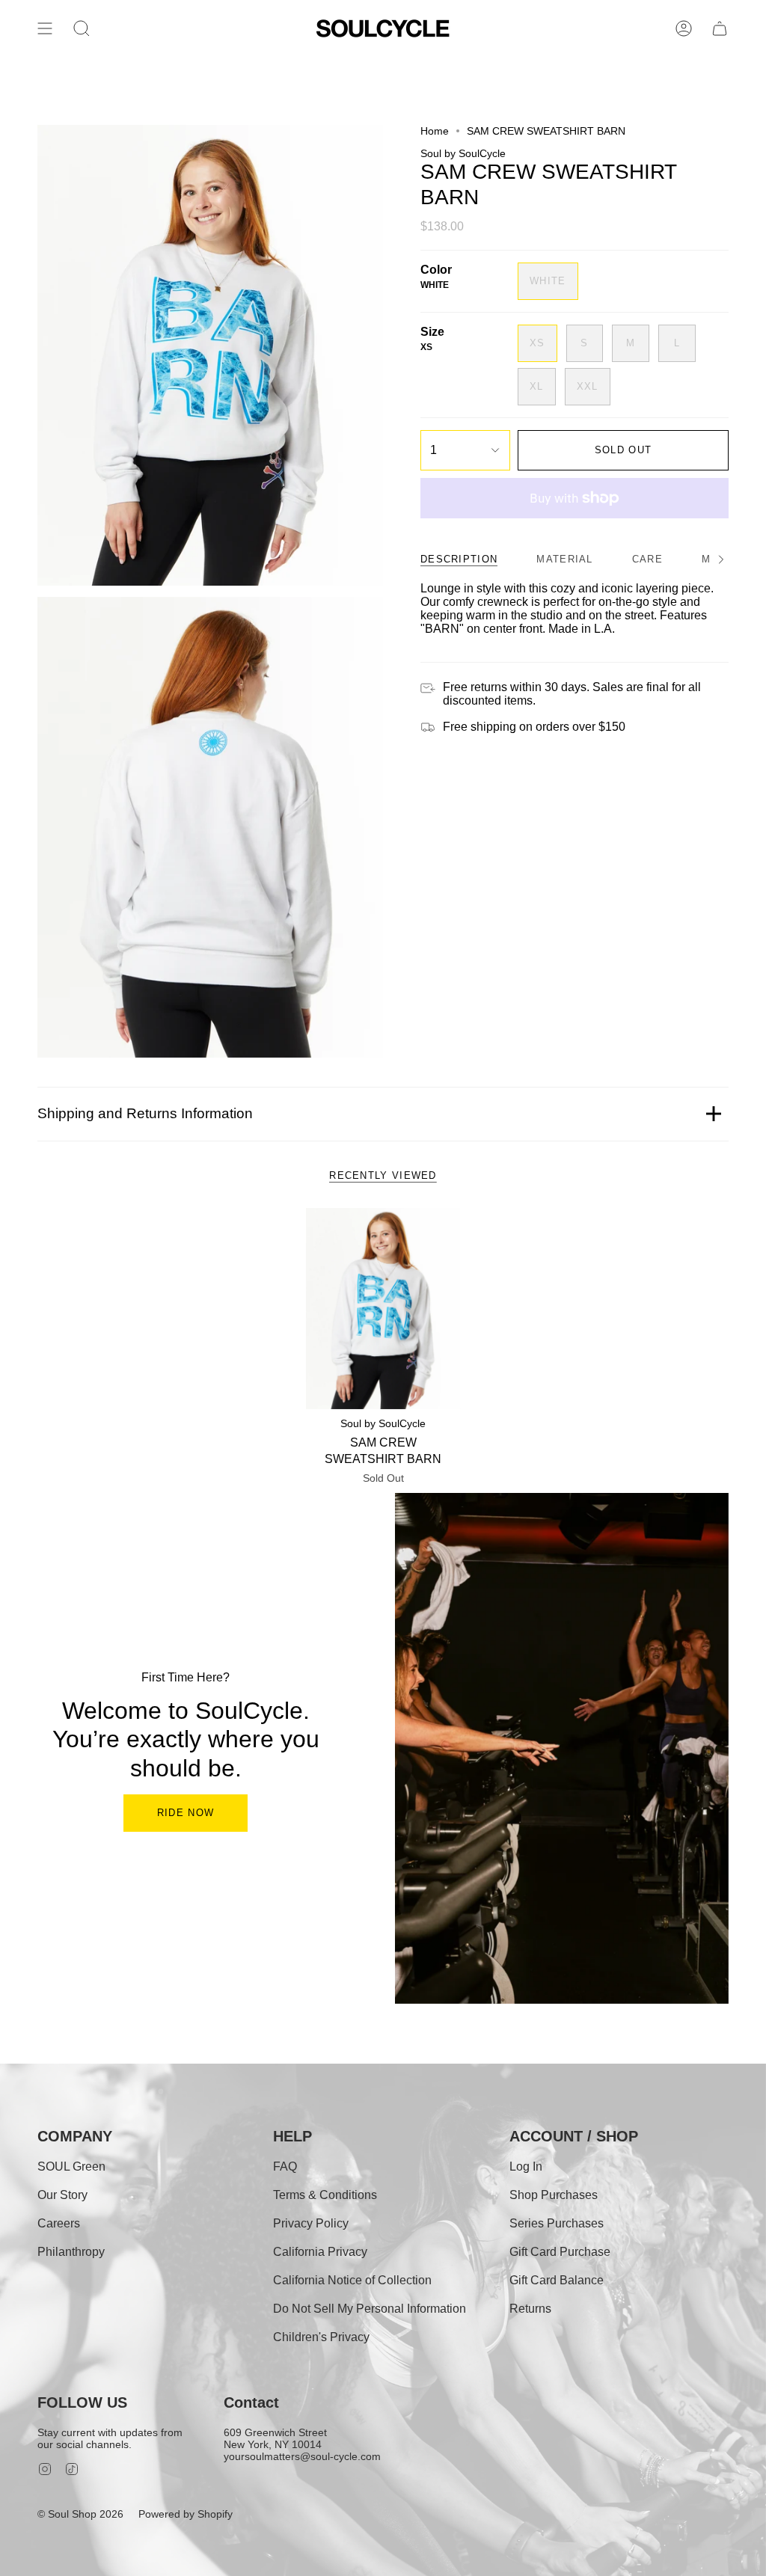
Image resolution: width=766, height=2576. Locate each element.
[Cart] (720, 28)
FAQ (285, 2166)
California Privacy (320, 2252)
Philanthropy (71, 2252)
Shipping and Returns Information (145, 1113)
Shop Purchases (554, 2195)
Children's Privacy (321, 2337)
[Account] (684, 28)
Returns (530, 2309)
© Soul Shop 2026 (80, 2514)
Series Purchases (557, 2223)
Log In (526, 2166)
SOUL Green (71, 2166)
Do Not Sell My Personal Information (370, 2309)
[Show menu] (45, 28)
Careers (59, 2223)
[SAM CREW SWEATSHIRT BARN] (383, 1309)
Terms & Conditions (325, 2195)
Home (435, 131)
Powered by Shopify (186, 2514)
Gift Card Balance (557, 2280)
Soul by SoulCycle (463, 153)
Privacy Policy (311, 2223)
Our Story (62, 2195)
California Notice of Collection (352, 2280)
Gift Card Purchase (560, 2252)
